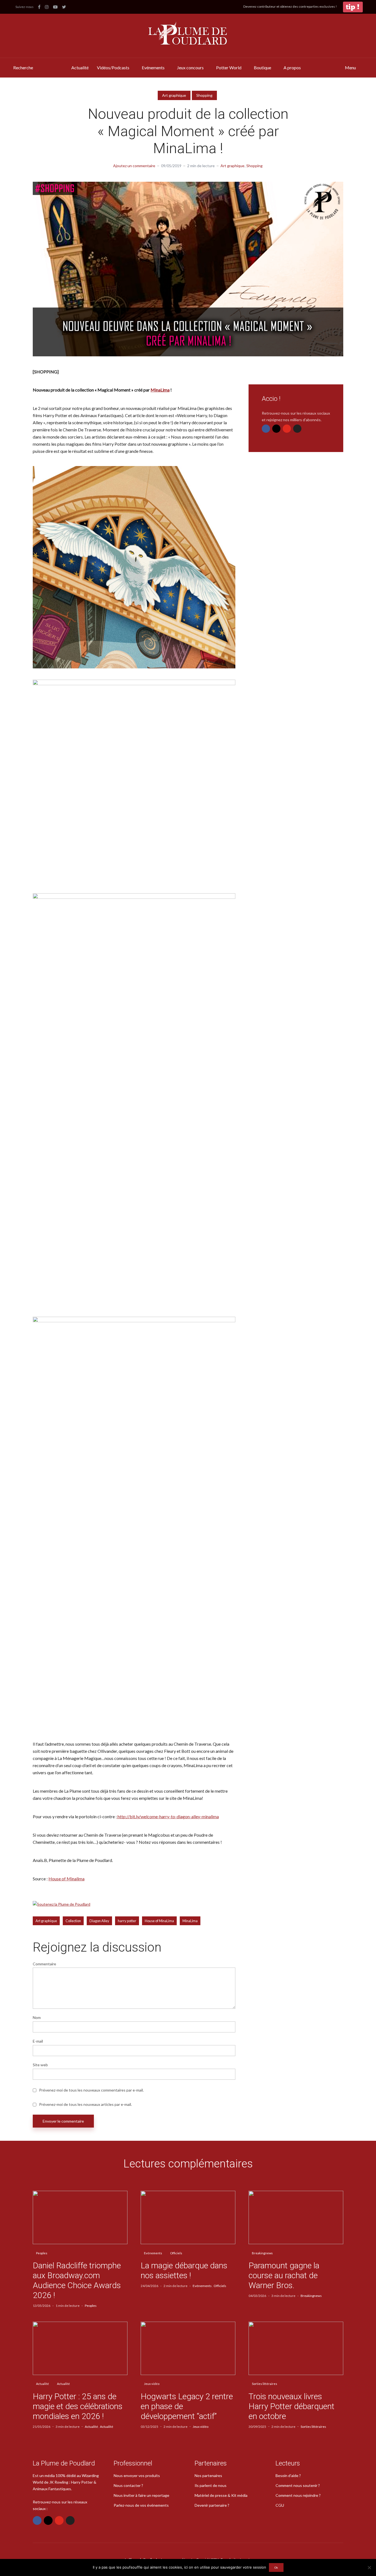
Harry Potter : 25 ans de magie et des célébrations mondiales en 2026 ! (78, 2406)
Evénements (153, 68)
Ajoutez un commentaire (134, 166)
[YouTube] (287, 429)
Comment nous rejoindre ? (298, 2495)
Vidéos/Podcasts (113, 68)
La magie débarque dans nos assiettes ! (184, 2270)
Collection (73, 1921)
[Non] (369, 2567)
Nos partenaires (208, 2476)
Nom (37, 2018)
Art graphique (174, 95)
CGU (280, 2505)
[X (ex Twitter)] (297, 429)
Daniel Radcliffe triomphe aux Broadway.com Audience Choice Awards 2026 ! (77, 2280)
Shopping (204, 95)
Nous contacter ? (128, 2485)
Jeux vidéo (152, 2384)
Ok (276, 2567)
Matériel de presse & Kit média (221, 2495)
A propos (292, 68)
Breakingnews (262, 2253)
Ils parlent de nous (211, 2485)
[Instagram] (276, 429)
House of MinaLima (159, 1921)
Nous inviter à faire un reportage (141, 2495)
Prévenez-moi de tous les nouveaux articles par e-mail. (85, 2104)
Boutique (262, 68)
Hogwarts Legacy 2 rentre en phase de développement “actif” (187, 2406)
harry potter (127, 1921)
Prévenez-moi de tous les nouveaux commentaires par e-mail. (91, 2090)
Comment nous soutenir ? (298, 2485)
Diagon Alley (99, 1921)
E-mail (38, 2041)
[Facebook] (266, 429)
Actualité (80, 68)
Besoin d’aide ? (288, 2476)
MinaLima (160, 390)
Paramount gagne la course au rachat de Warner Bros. (284, 2275)
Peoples (42, 2253)
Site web (40, 2065)
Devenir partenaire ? (212, 2505)
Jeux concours (190, 68)
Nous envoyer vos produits (137, 2476)
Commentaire (44, 1964)
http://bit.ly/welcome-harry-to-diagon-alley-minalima (168, 1816)
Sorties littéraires (265, 2384)
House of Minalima (66, 1879)
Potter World (229, 68)
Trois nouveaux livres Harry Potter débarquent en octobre (291, 2406)
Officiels (176, 2253)
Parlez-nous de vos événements (141, 2505)
